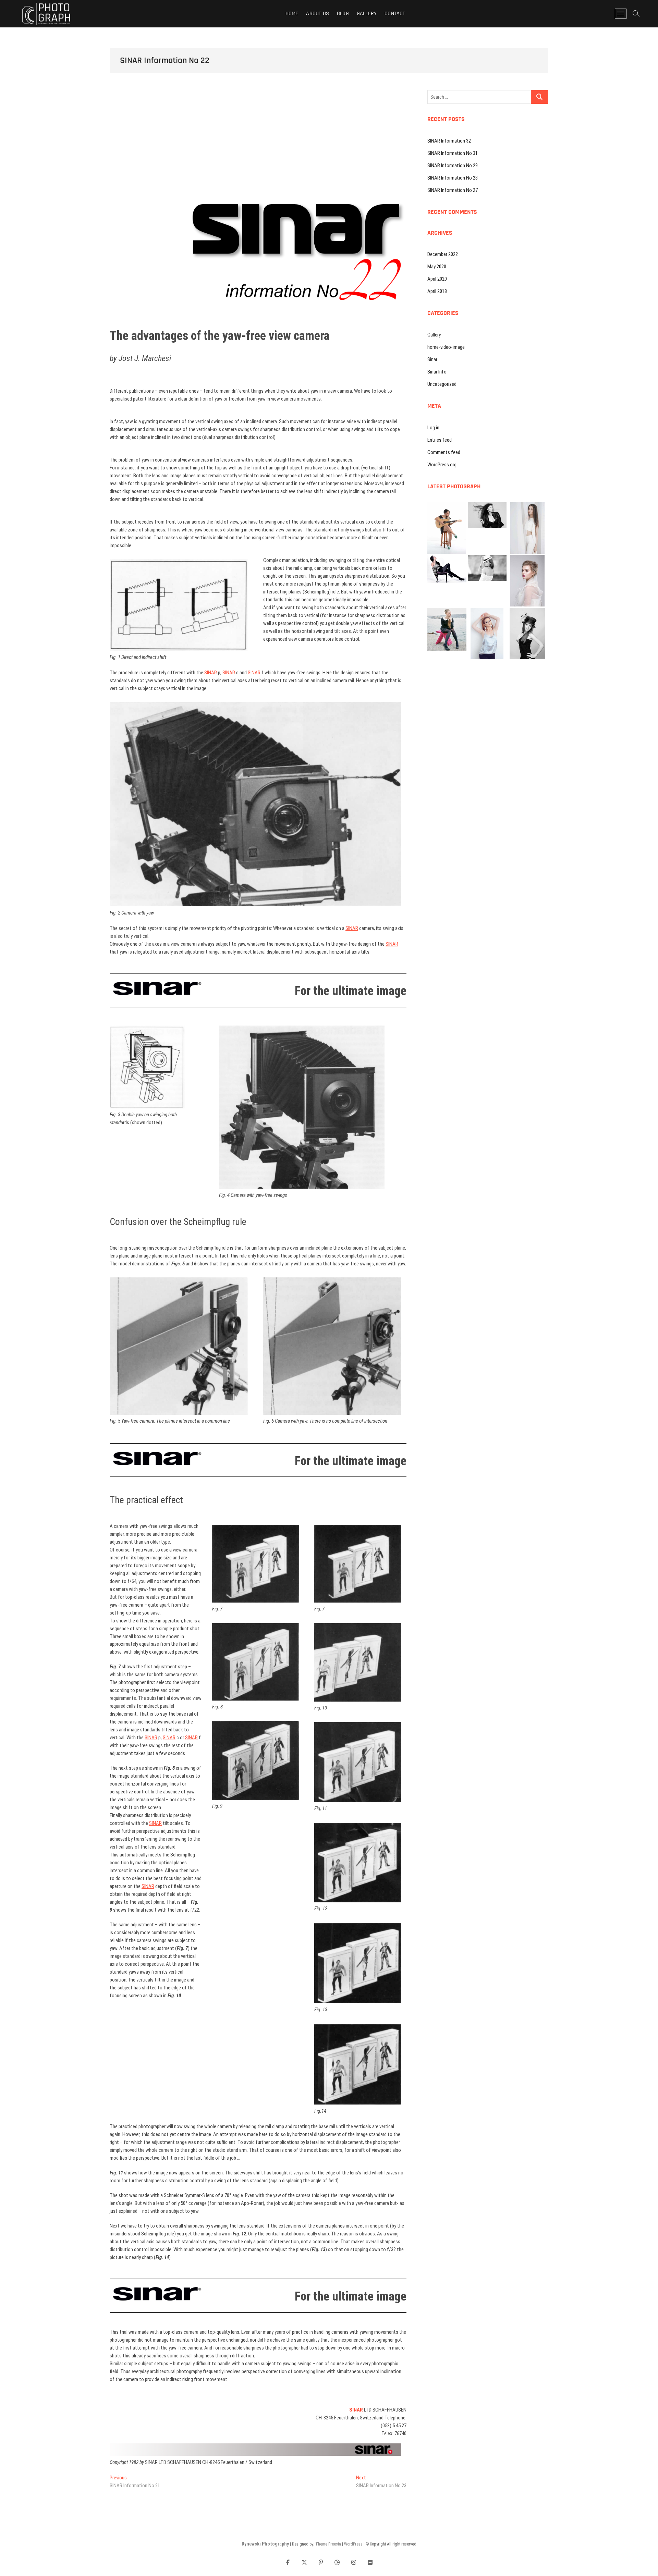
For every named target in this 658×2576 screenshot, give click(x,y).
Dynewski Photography (265, 2544)
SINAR (211, 673)
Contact (395, 14)
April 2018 (437, 291)
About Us (318, 14)
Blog (343, 14)
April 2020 (437, 279)
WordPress (353, 2544)
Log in (433, 428)
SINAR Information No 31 (453, 153)
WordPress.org (442, 465)
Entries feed (440, 440)
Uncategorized (442, 384)
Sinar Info (437, 372)
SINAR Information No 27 (453, 190)
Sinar (432, 359)
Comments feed (444, 452)
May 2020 (437, 267)
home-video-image (446, 347)
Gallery (367, 14)
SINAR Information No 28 (453, 178)
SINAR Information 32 (449, 141)
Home (292, 14)
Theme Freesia (328, 2544)
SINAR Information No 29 (453, 165)
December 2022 (443, 254)
